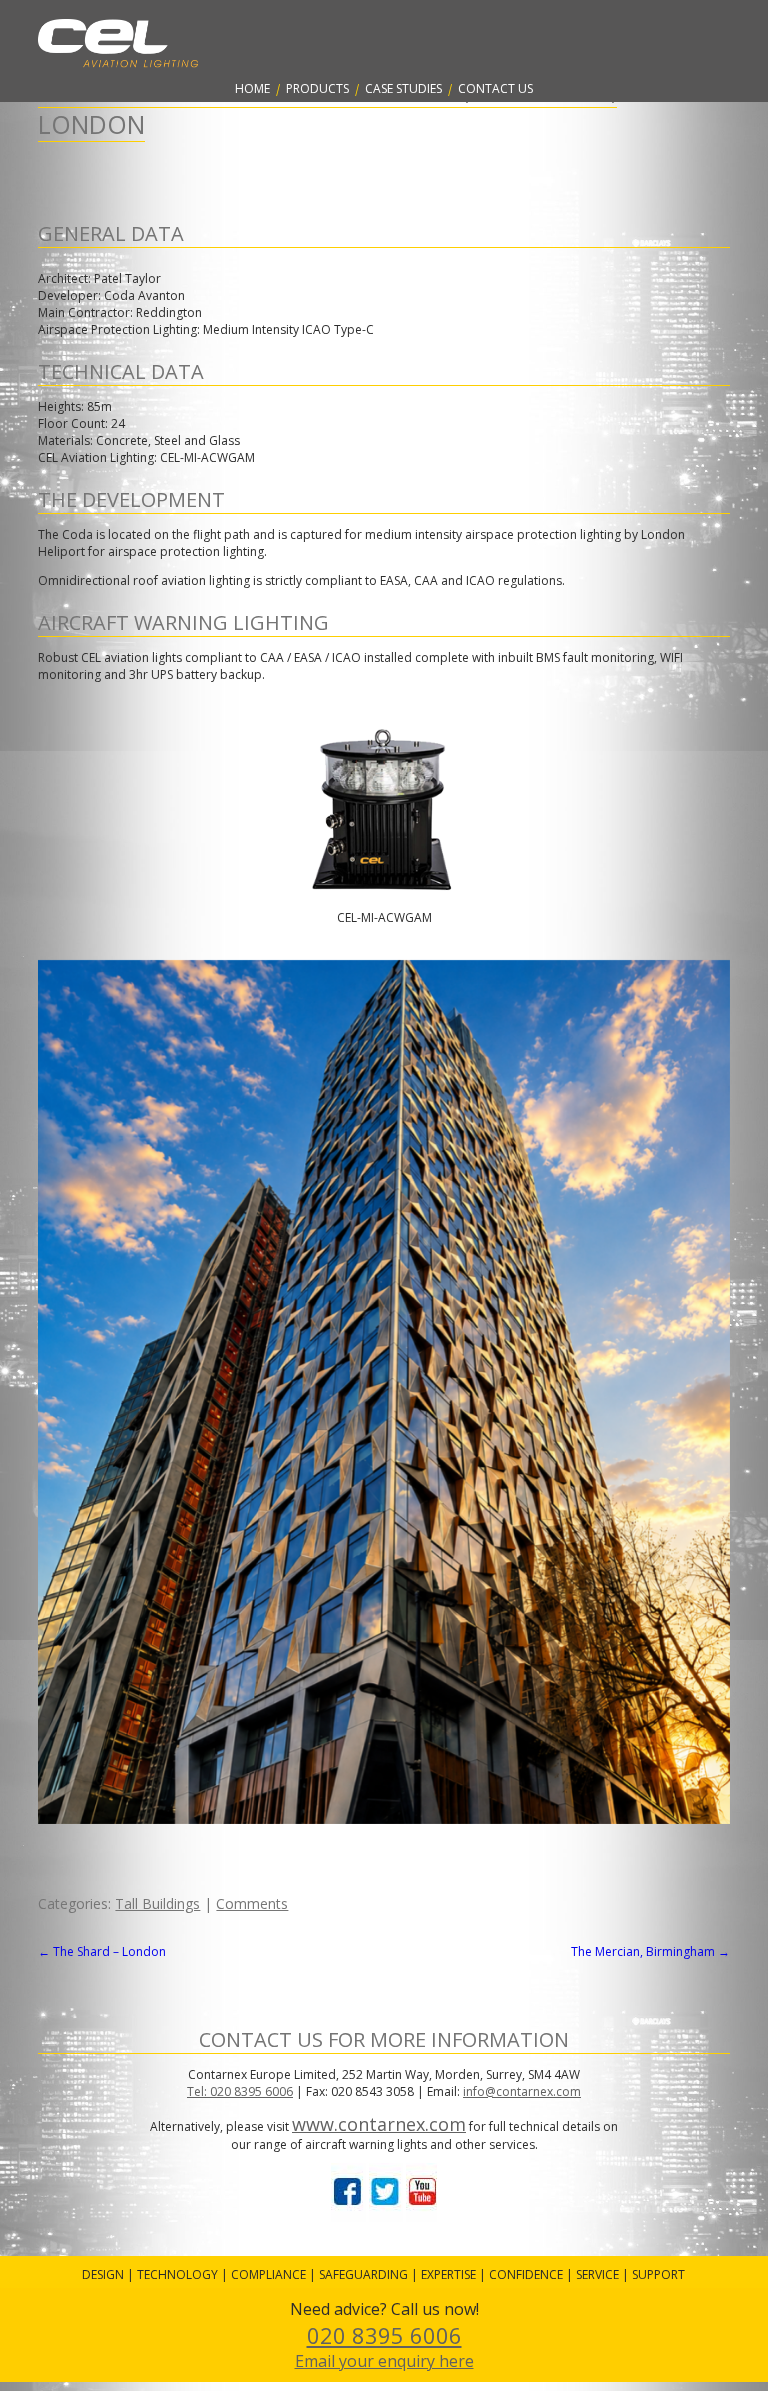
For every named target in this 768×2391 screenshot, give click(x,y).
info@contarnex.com (522, 2091)
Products (317, 88)
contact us (495, 88)
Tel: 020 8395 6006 (240, 2091)
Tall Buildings (157, 1903)
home (252, 88)
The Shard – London (102, 1951)
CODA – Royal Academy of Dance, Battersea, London (327, 107)
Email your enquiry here (384, 2361)
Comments (252, 1903)
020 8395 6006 (384, 2335)
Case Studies (403, 88)
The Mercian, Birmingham (650, 1951)
